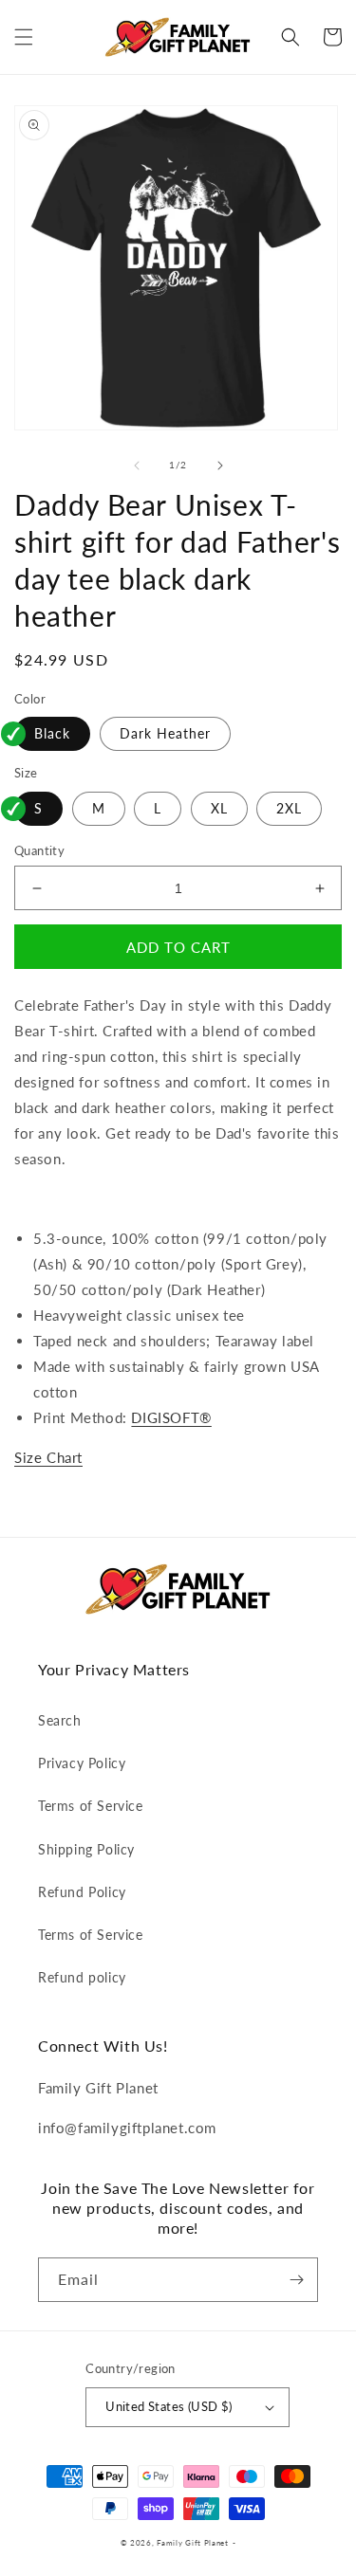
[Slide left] (137, 466)
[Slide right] (220, 466)
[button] (24, 37)
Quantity (39, 850)
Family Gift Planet (193, 2543)
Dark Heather (165, 733)
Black (52, 733)
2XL (289, 808)
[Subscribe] (296, 2280)
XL (219, 808)
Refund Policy (82, 1892)
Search (60, 1720)
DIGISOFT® (171, 1417)
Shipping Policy (86, 1849)
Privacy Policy (82, 1763)
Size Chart (48, 1457)
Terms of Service (91, 1806)
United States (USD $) (169, 2406)
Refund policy (82, 1977)
